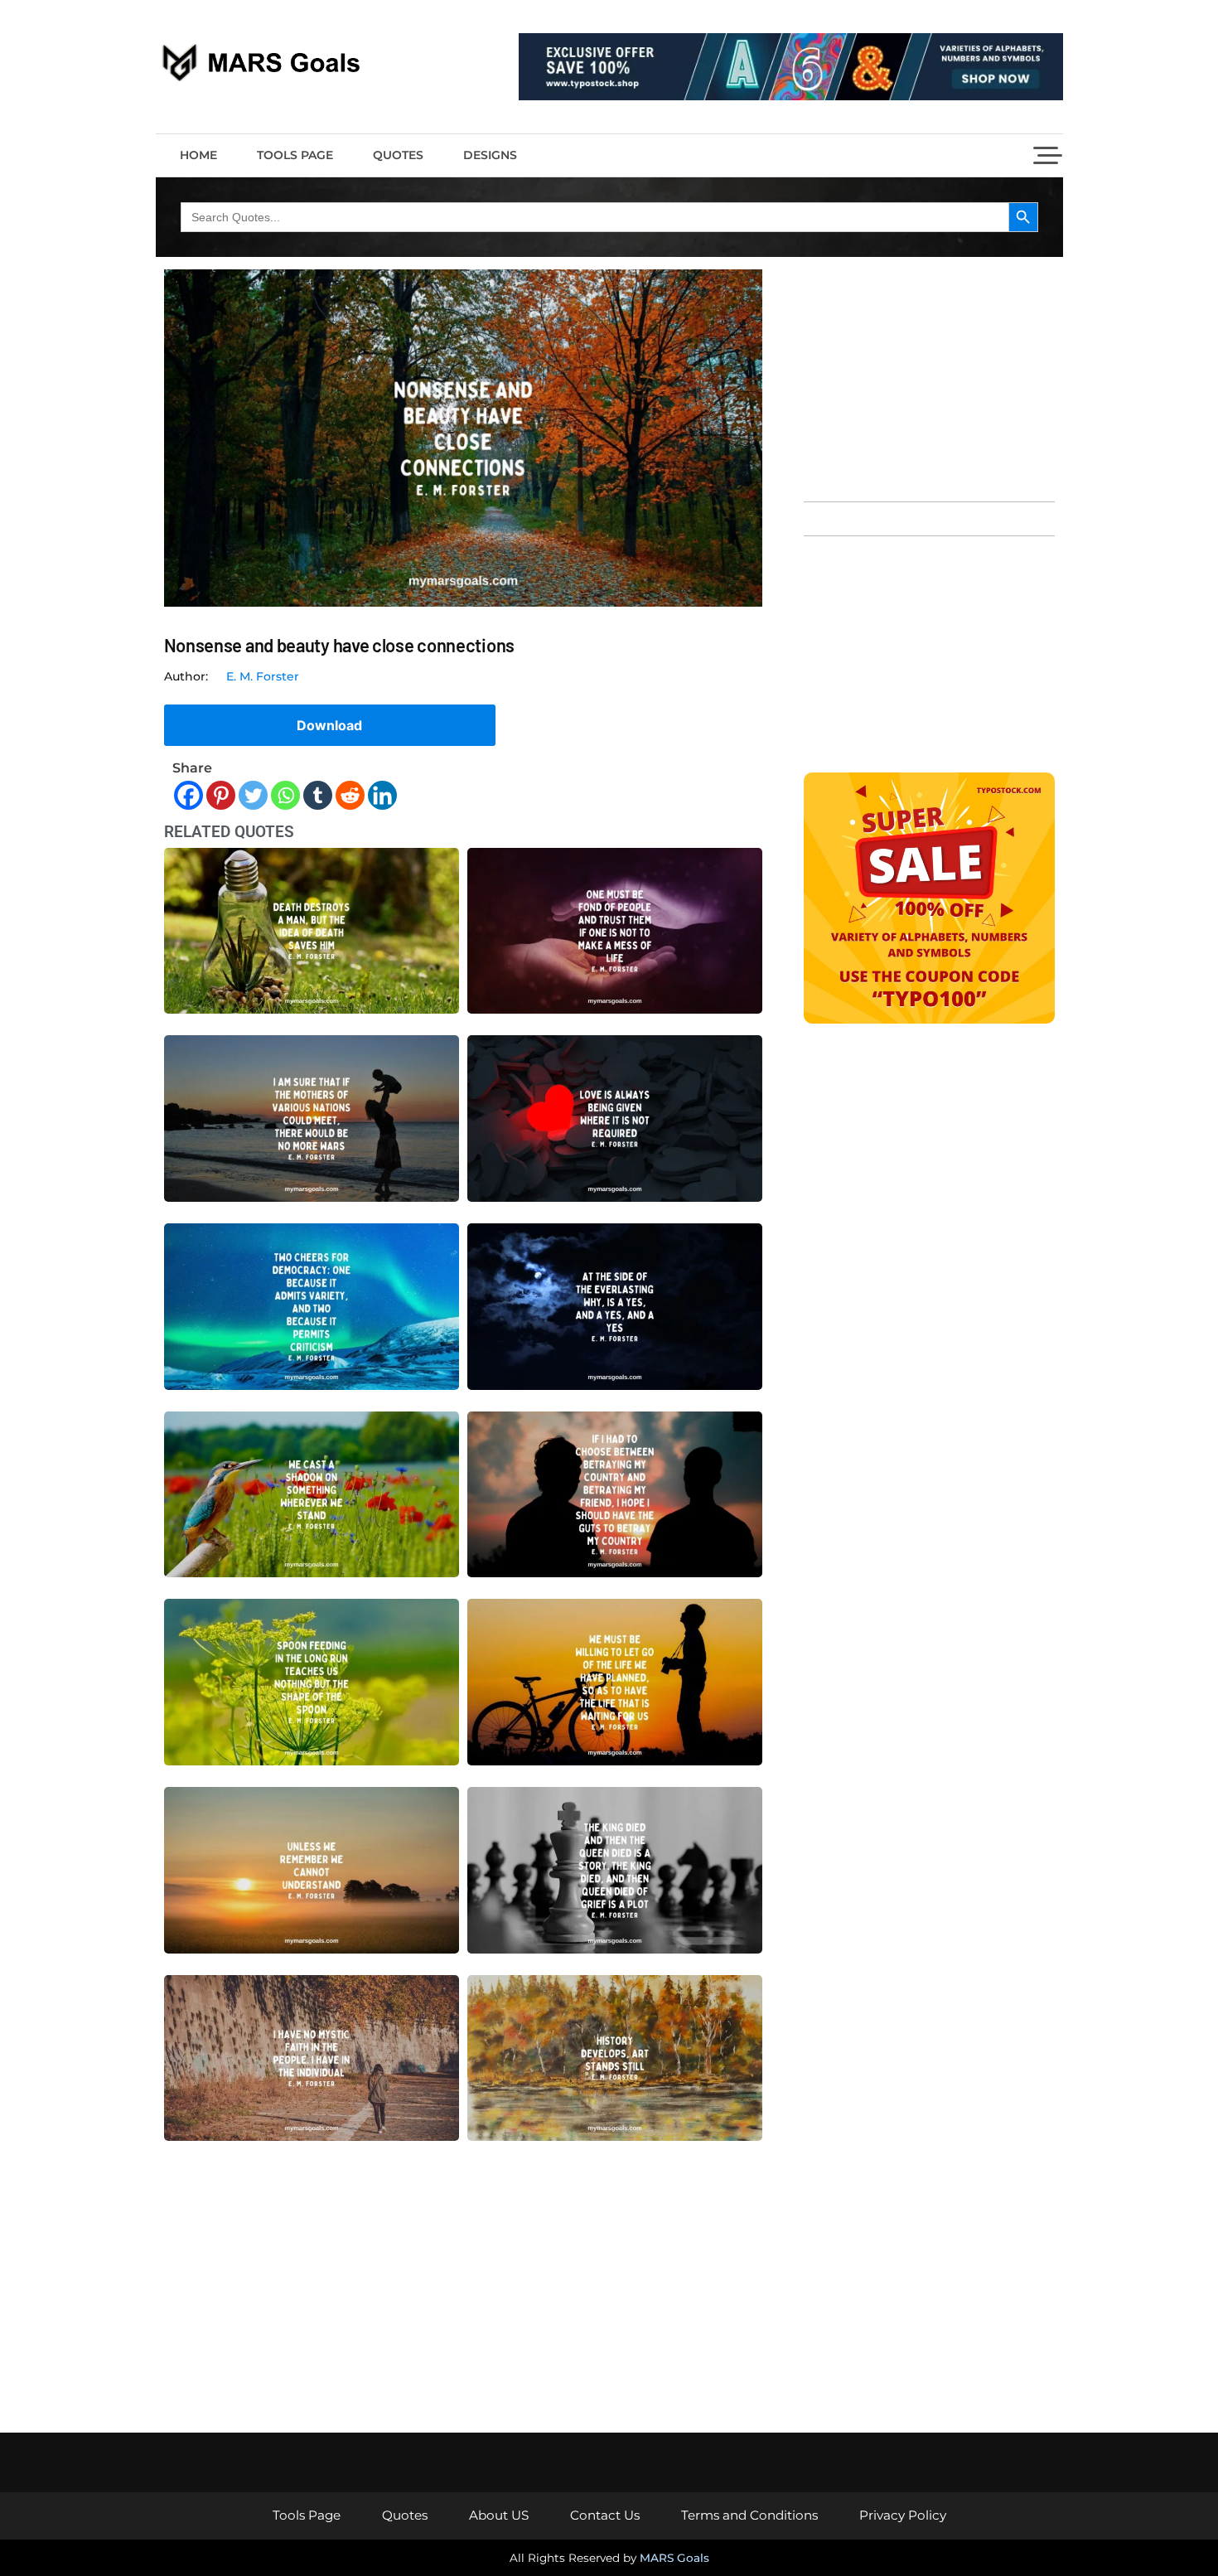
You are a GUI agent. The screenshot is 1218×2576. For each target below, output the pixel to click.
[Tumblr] (318, 795)
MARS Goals (674, 2558)
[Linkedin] (382, 795)
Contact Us (605, 2515)
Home (198, 155)
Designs (490, 155)
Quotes (398, 155)
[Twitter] (253, 795)
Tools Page (295, 155)
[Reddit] (350, 795)
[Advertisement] (929, 377)
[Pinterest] (221, 795)
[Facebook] (188, 795)
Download (329, 725)
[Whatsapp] (285, 795)
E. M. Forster (263, 676)
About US (499, 2515)
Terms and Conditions (749, 2515)
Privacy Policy (903, 2515)
